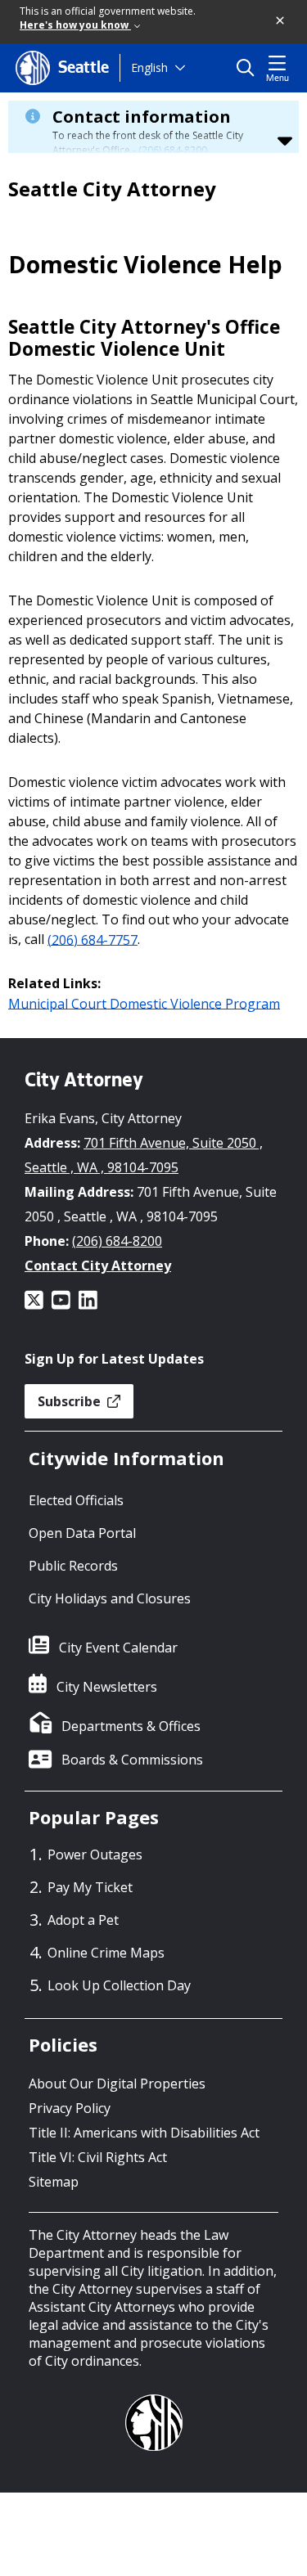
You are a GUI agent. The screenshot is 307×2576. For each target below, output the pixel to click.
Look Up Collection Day (119, 1985)
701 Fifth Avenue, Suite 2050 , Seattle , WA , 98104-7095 (144, 1155)
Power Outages (95, 1854)
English (149, 67)
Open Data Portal (82, 1533)
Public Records (73, 1566)
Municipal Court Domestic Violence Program (144, 1003)
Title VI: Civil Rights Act (98, 2157)
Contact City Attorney (98, 1266)
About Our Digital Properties (117, 2084)
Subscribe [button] (71, 1401)
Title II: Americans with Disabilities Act (144, 2133)
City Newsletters (107, 1687)
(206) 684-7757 (93, 939)
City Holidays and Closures (110, 1598)
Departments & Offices (131, 1726)
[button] (281, 21)
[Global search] (249, 68)
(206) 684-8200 (173, 150)
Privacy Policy (70, 2108)
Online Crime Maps (106, 1953)
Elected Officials (76, 1500)
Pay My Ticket (90, 1887)
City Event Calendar (118, 1648)
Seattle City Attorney (112, 189)
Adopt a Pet (83, 1920)
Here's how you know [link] (75, 25)
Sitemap (54, 2182)
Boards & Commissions (132, 1760)
